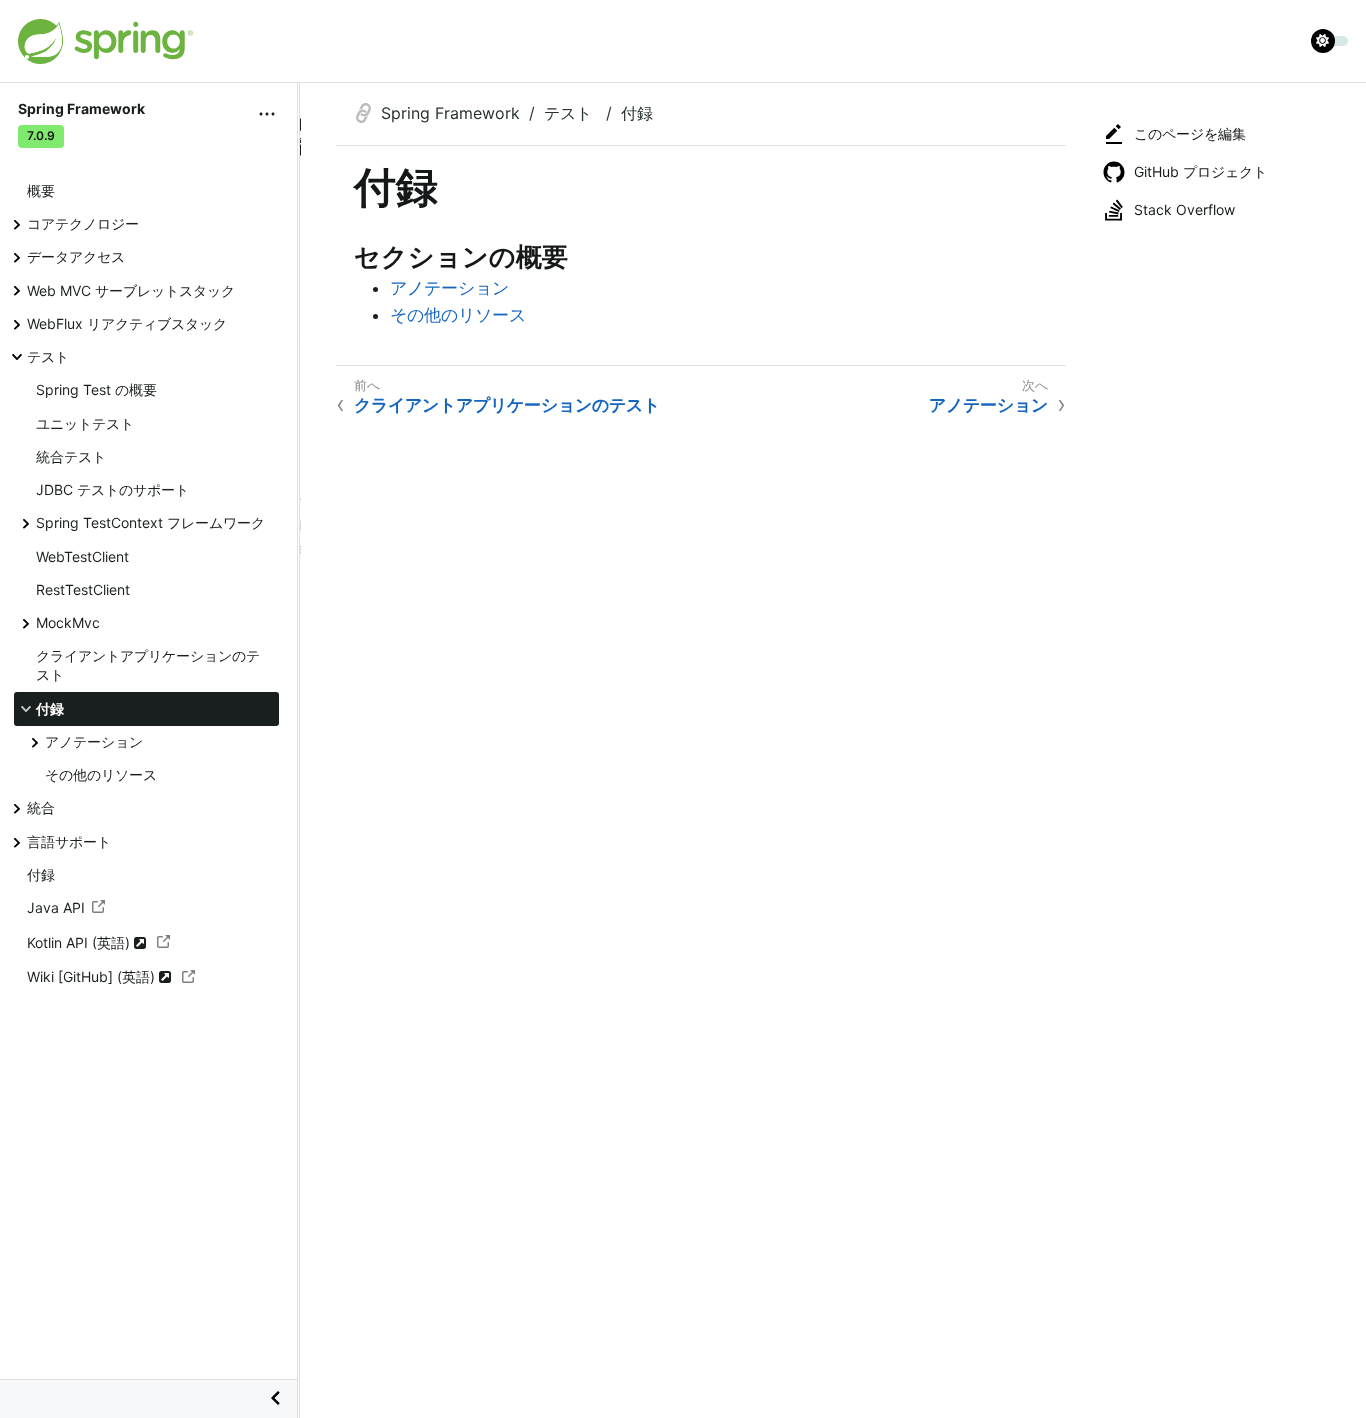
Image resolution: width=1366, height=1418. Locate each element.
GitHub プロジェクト (1200, 171)
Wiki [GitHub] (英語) (93, 976)
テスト (48, 356)
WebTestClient (82, 556)
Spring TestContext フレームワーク (150, 522)
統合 (41, 807)
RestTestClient (83, 589)
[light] (1330, 41)
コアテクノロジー (83, 223)
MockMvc (68, 622)
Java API (56, 907)
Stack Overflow (1184, 209)
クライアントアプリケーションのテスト (148, 665)
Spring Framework (450, 113)
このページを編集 (1190, 133)
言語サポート (69, 841)
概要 (41, 190)
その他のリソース (101, 774)
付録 (50, 708)
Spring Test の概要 (96, 389)
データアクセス (76, 256)
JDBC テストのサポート (112, 489)
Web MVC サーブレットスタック (131, 290)
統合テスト (71, 456)
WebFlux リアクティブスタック (127, 323)
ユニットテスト (85, 423)
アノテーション (94, 741)
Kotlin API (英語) (80, 942)
